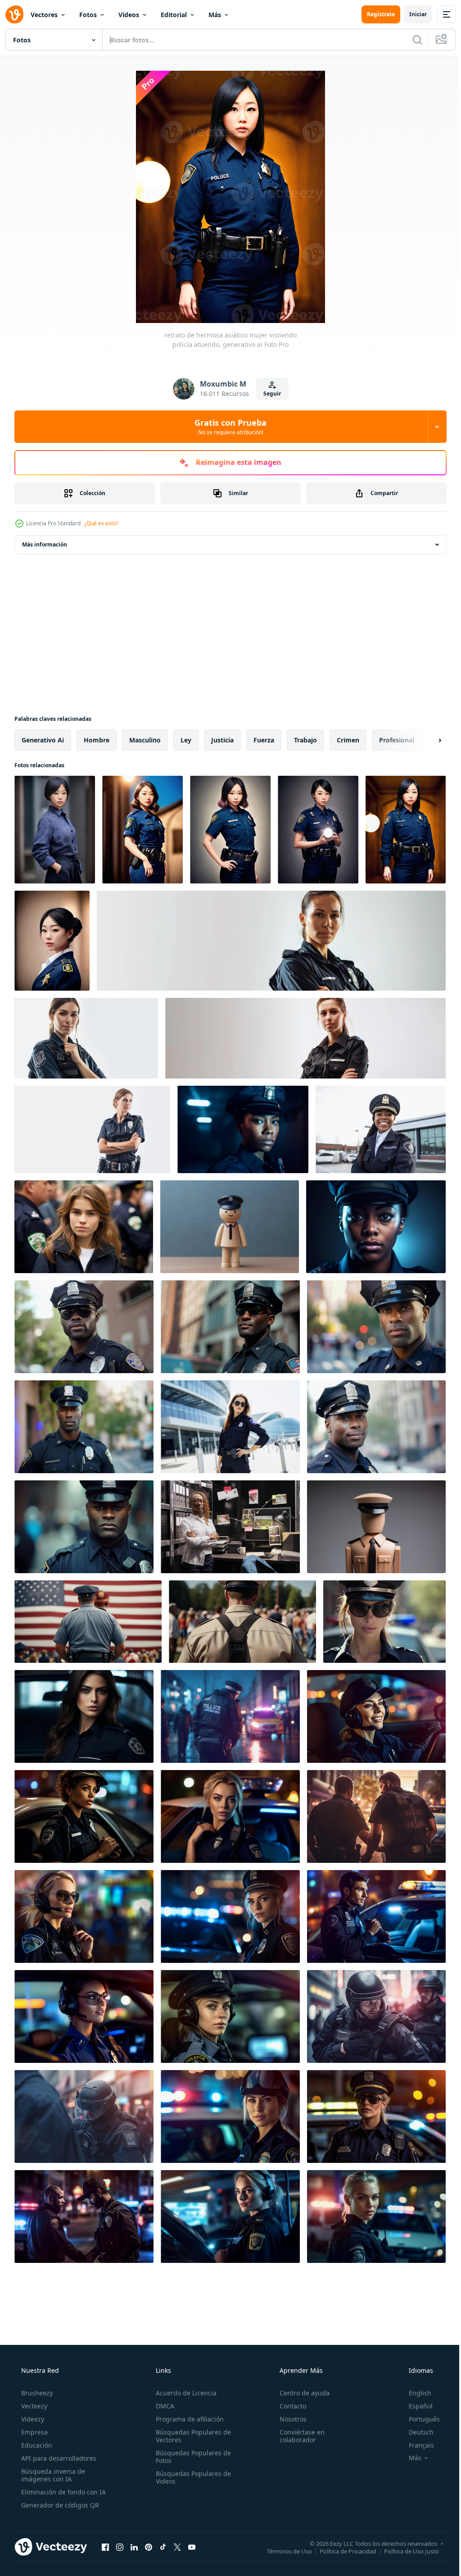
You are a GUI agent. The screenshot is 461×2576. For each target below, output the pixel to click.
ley (186, 740)
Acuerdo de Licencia (183, 2393)
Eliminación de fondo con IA (63, 2492)
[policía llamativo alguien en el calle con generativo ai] (230, 1716)
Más (215, 15)
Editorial (174, 15)
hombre (97, 740)
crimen (348, 740)
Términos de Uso (283, 2551)
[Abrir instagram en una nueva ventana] (120, 2547)
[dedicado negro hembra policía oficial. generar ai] (84, 1527)
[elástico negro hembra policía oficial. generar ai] (230, 1327)
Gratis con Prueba (227, 427)
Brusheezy (36, 2393)
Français (416, 2445)
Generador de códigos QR (59, 2505)
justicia (222, 740)
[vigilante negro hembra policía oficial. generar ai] (84, 1427)
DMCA (162, 2406)
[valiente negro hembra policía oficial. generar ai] (376, 1427)
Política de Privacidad (341, 2551)
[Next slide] (425, 740)
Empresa (34, 2432)
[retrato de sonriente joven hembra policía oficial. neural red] (381, 1129)
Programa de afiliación (187, 2419)
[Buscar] (411, 40)
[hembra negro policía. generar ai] (243, 1129)
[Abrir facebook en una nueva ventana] (105, 2547)
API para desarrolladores (58, 2458)
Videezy (32, 2419)
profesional (397, 740)
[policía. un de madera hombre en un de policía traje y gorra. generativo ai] (376, 1527)
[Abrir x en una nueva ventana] (177, 2547)
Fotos (88, 15)
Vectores (44, 15)
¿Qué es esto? (101, 523)
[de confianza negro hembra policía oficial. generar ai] (376, 1327)
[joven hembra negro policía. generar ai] (376, 1227)
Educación (36, 2445)
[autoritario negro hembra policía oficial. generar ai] (84, 1327)
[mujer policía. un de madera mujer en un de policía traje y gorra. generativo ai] (230, 1227)
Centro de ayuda (300, 2393)
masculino (145, 740)
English (414, 2393)
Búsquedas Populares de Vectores (191, 2436)
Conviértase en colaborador (298, 2436)
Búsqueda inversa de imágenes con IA (52, 2475)
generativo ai (43, 740)
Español (415, 2406)
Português (418, 2419)
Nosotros (289, 2419)
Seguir (269, 394)
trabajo (305, 740)
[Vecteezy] (14, 14)
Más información (45, 544)
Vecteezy (33, 2406)
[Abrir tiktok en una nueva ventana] (163, 2547)
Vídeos (129, 15)
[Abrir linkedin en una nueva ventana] (134, 2547)
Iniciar (411, 14)
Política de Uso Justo (405, 2551)
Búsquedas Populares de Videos (191, 2477)
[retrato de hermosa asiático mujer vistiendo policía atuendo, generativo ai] (55, 830)
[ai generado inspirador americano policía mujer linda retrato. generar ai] (84, 1716)
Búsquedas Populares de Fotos (191, 2457)
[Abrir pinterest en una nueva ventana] (149, 2547)
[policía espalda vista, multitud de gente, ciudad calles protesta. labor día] (88, 1622)
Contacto (288, 2406)
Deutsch (415, 2432)
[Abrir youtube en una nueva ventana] (192, 2547)
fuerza (264, 740)
